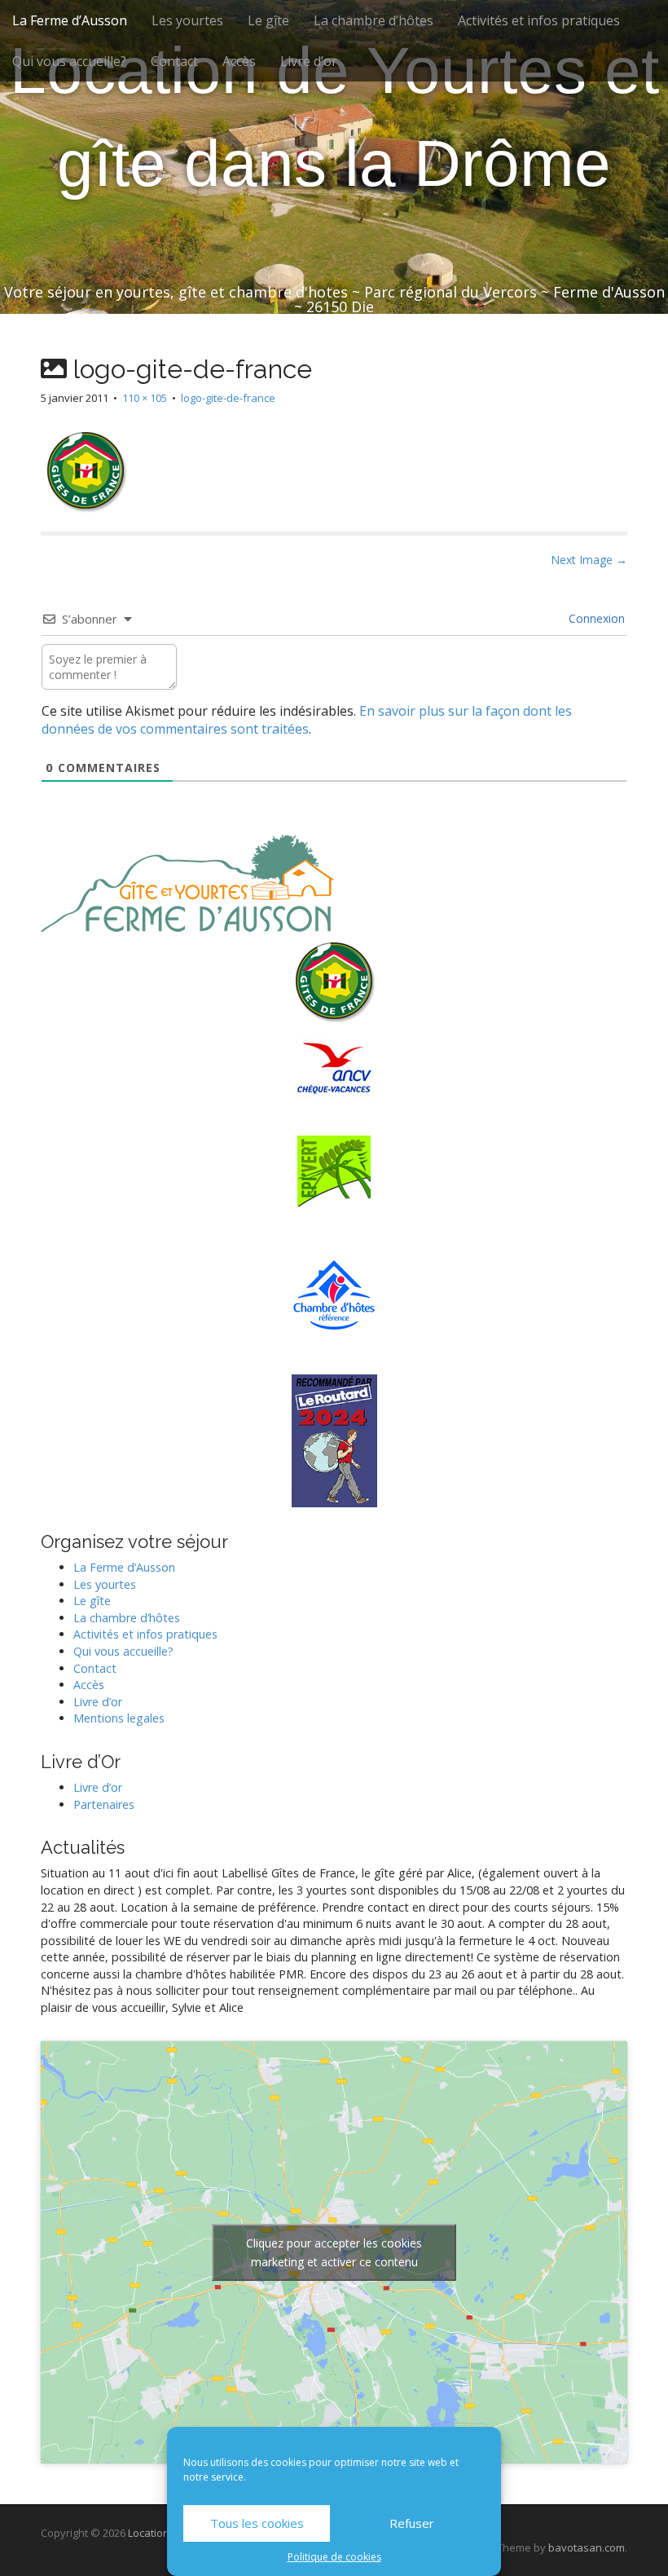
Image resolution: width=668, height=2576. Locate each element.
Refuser (412, 2523)
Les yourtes (187, 20)
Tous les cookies (257, 2523)
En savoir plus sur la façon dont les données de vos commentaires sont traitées (307, 720)
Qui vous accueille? (69, 61)
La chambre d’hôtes (374, 20)
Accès (239, 61)
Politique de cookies (334, 2557)
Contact (174, 61)
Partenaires (104, 1804)
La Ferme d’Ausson (70, 20)
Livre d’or (309, 61)
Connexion (595, 618)
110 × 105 (145, 398)
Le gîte (268, 20)
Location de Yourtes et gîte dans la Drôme (334, 117)
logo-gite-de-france (228, 398)
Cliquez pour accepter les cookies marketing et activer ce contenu (334, 2252)
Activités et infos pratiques (539, 20)
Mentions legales (119, 1718)
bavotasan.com (587, 2547)
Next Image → (589, 560)
